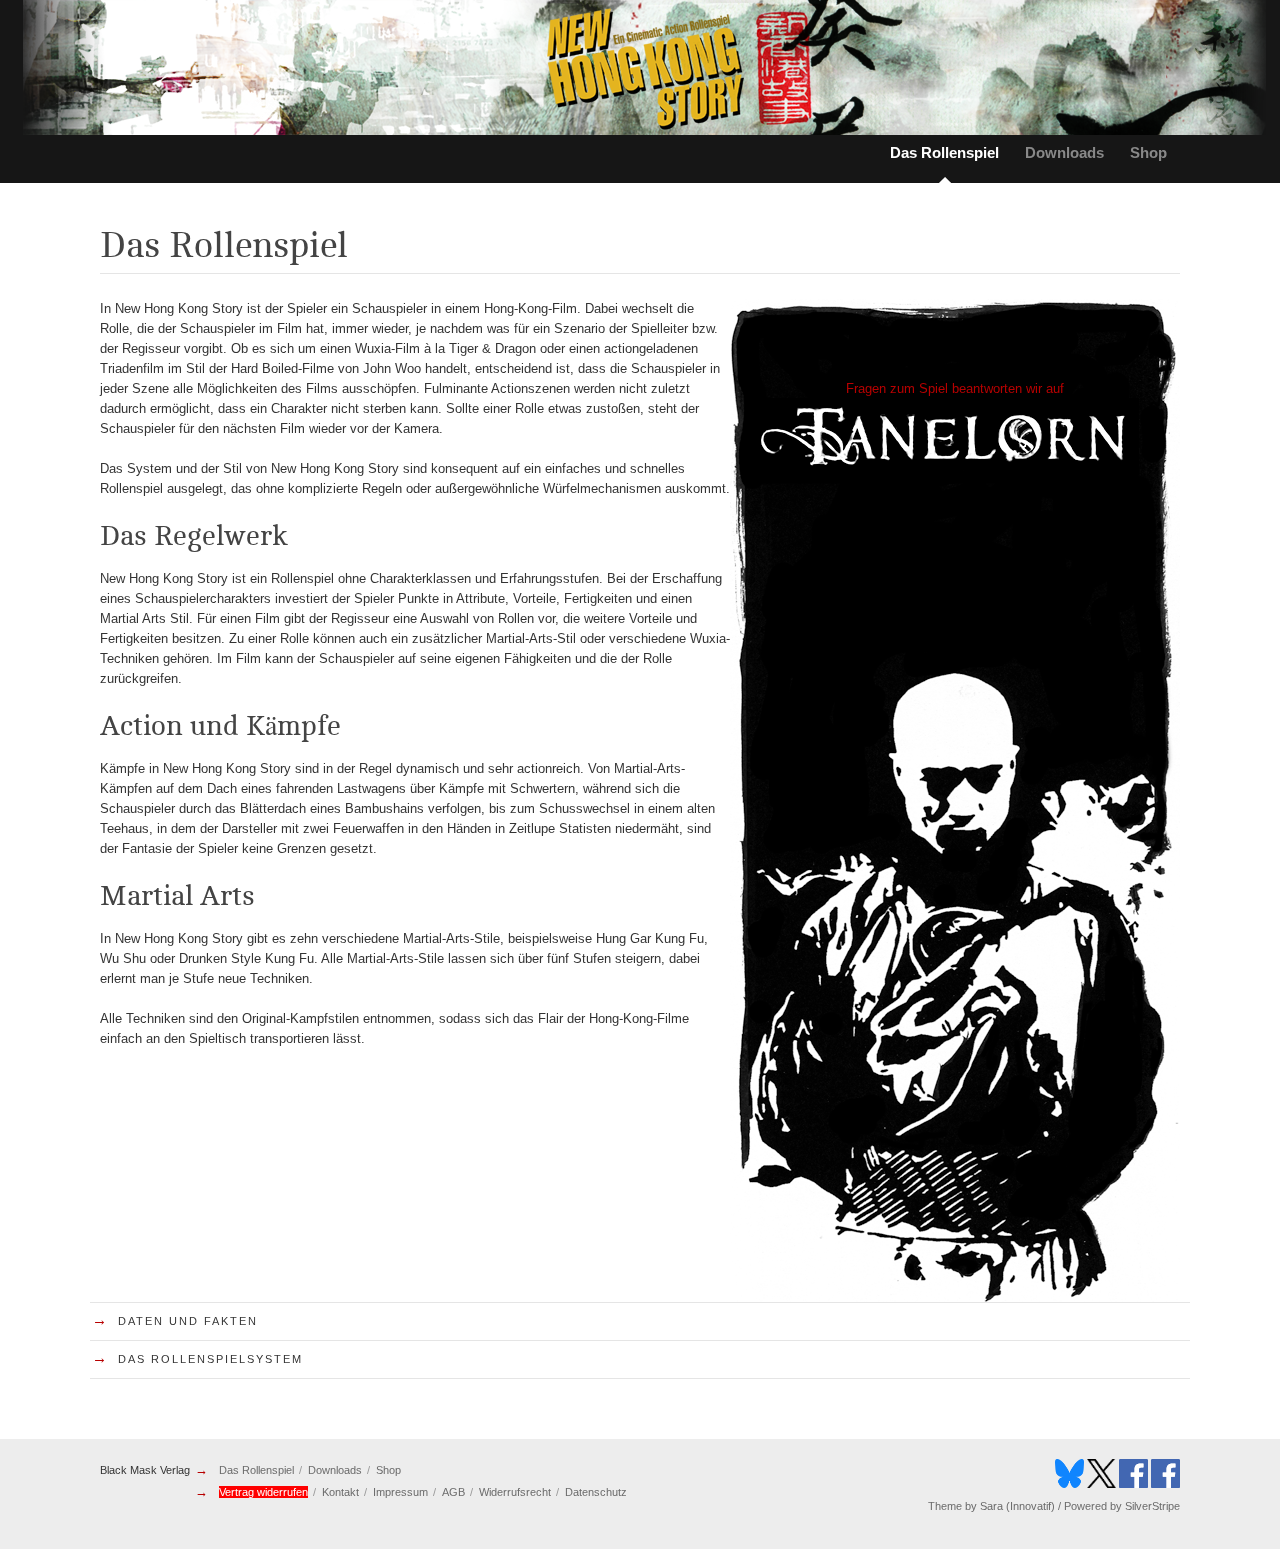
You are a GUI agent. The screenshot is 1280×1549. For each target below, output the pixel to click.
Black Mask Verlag (145, 1470)
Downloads (1064, 152)
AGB (453, 1492)
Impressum (400, 1492)
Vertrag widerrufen (263, 1492)
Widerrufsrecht (515, 1492)
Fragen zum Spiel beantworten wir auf (955, 388)
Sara (991, 1506)
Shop (1148, 152)
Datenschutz (596, 1492)
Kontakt (340, 1492)
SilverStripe (1152, 1506)
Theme (945, 1506)
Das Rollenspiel (944, 152)
